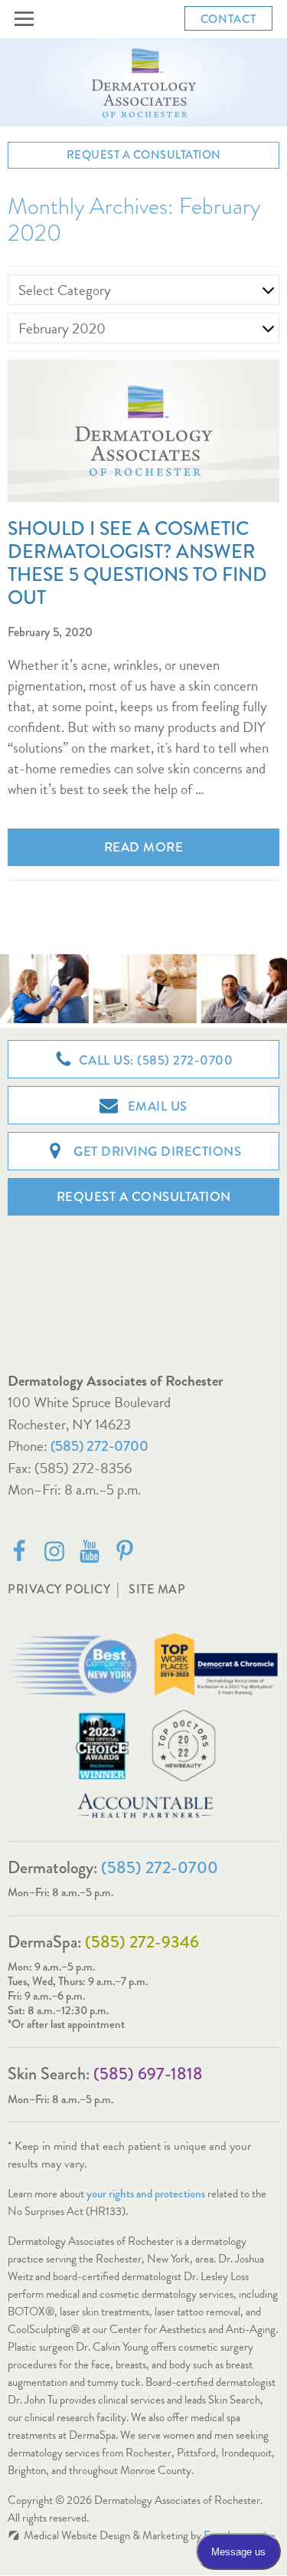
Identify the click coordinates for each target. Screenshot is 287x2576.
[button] (27, 19)
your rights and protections (146, 2194)
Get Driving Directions (156, 1152)
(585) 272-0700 (99, 1446)
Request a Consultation (144, 155)
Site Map (157, 1589)
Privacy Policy (59, 1589)
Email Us (156, 1106)
